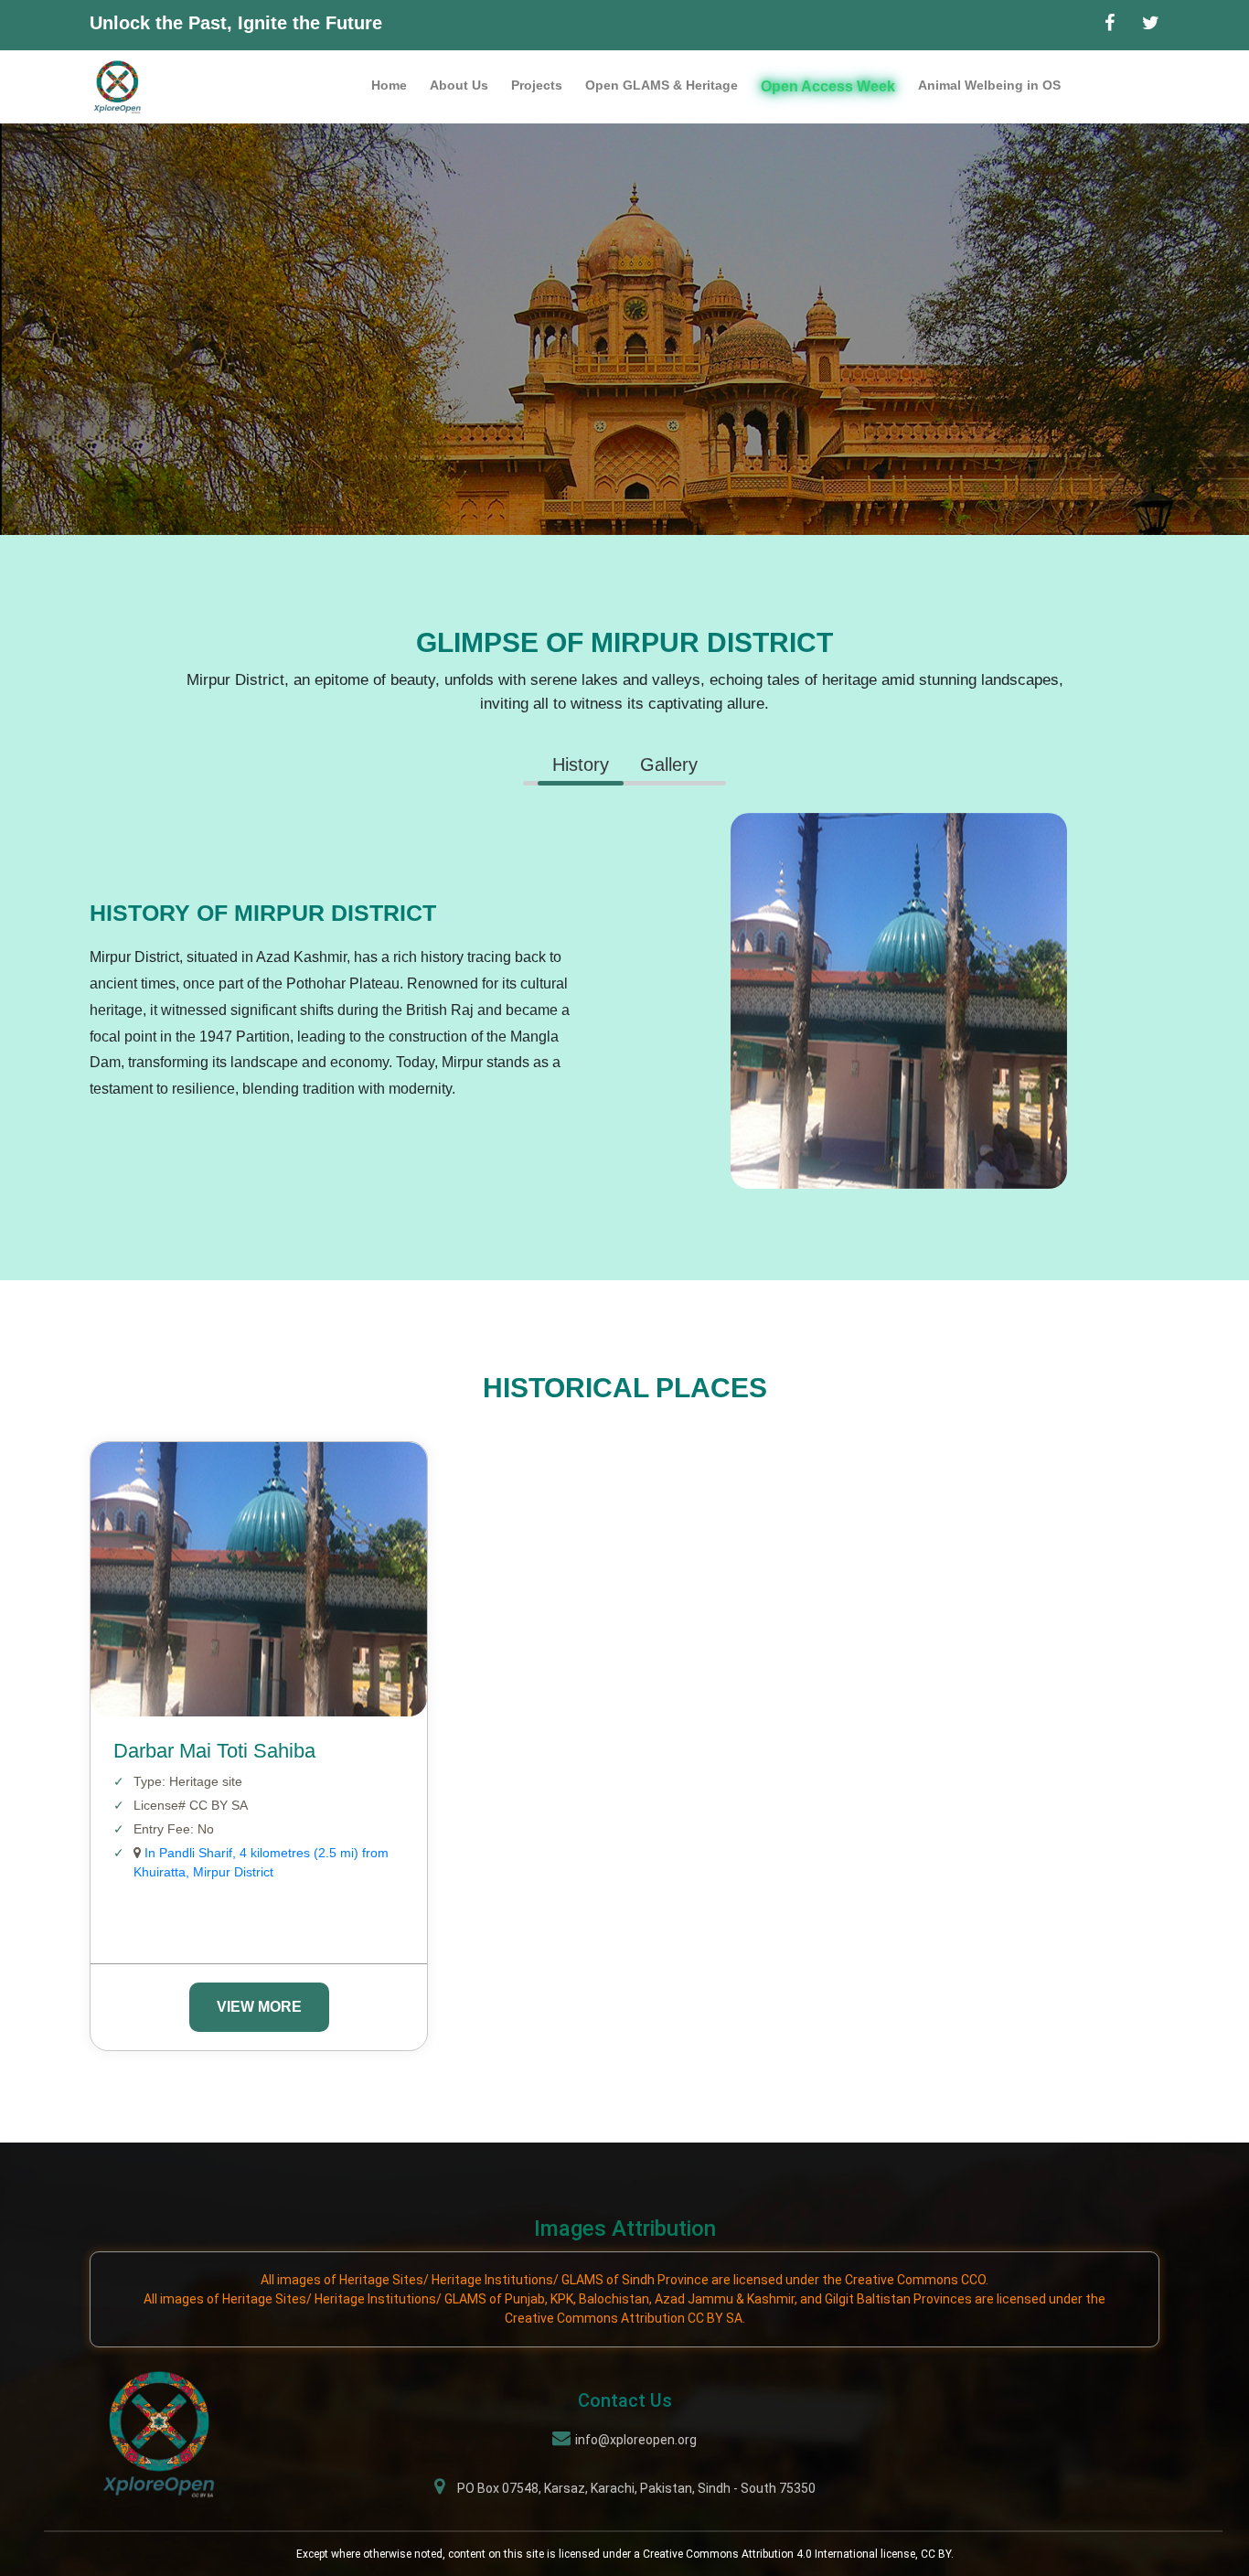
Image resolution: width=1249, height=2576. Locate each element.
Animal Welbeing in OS (989, 85)
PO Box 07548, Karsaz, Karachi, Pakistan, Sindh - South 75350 (636, 2488)
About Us (459, 85)
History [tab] (581, 764)
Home (389, 85)
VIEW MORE (259, 2007)
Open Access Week (828, 86)
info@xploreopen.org (636, 2440)
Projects (537, 85)
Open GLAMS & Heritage (662, 85)
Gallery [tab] (669, 764)
